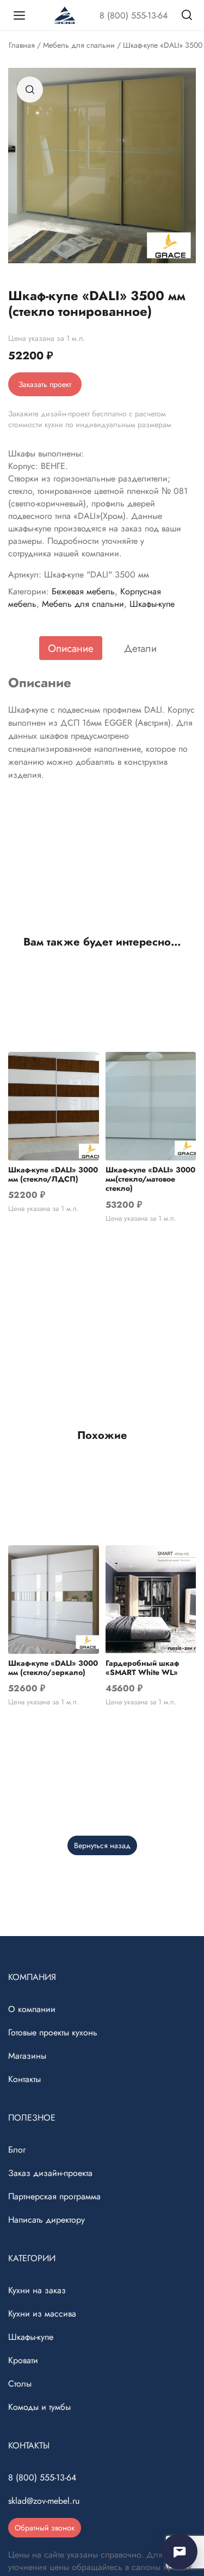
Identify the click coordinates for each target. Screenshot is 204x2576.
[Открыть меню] (19, 15)
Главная (22, 45)
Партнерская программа (54, 2196)
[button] (30, 90)
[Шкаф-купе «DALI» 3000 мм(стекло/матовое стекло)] (151, 1106)
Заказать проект (45, 384)
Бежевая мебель (83, 591)
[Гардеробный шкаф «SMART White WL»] (151, 1600)
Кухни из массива (42, 2314)
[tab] (71, 648)
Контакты (24, 2079)
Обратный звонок (45, 2528)
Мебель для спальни (79, 45)
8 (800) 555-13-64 (134, 15)
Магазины (27, 2056)
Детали (140, 648)
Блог (17, 2150)
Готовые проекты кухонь (53, 2032)
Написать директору (47, 2220)
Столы (20, 2384)
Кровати (23, 2360)
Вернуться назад (102, 1845)
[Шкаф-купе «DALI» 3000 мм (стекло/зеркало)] (54, 1600)
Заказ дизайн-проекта (50, 2173)
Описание (71, 648)
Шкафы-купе (152, 604)
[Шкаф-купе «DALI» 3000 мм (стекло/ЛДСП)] (54, 1106)
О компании (32, 2009)
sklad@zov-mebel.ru (44, 2501)
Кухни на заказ (37, 2290)
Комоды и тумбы (39, 2407)
